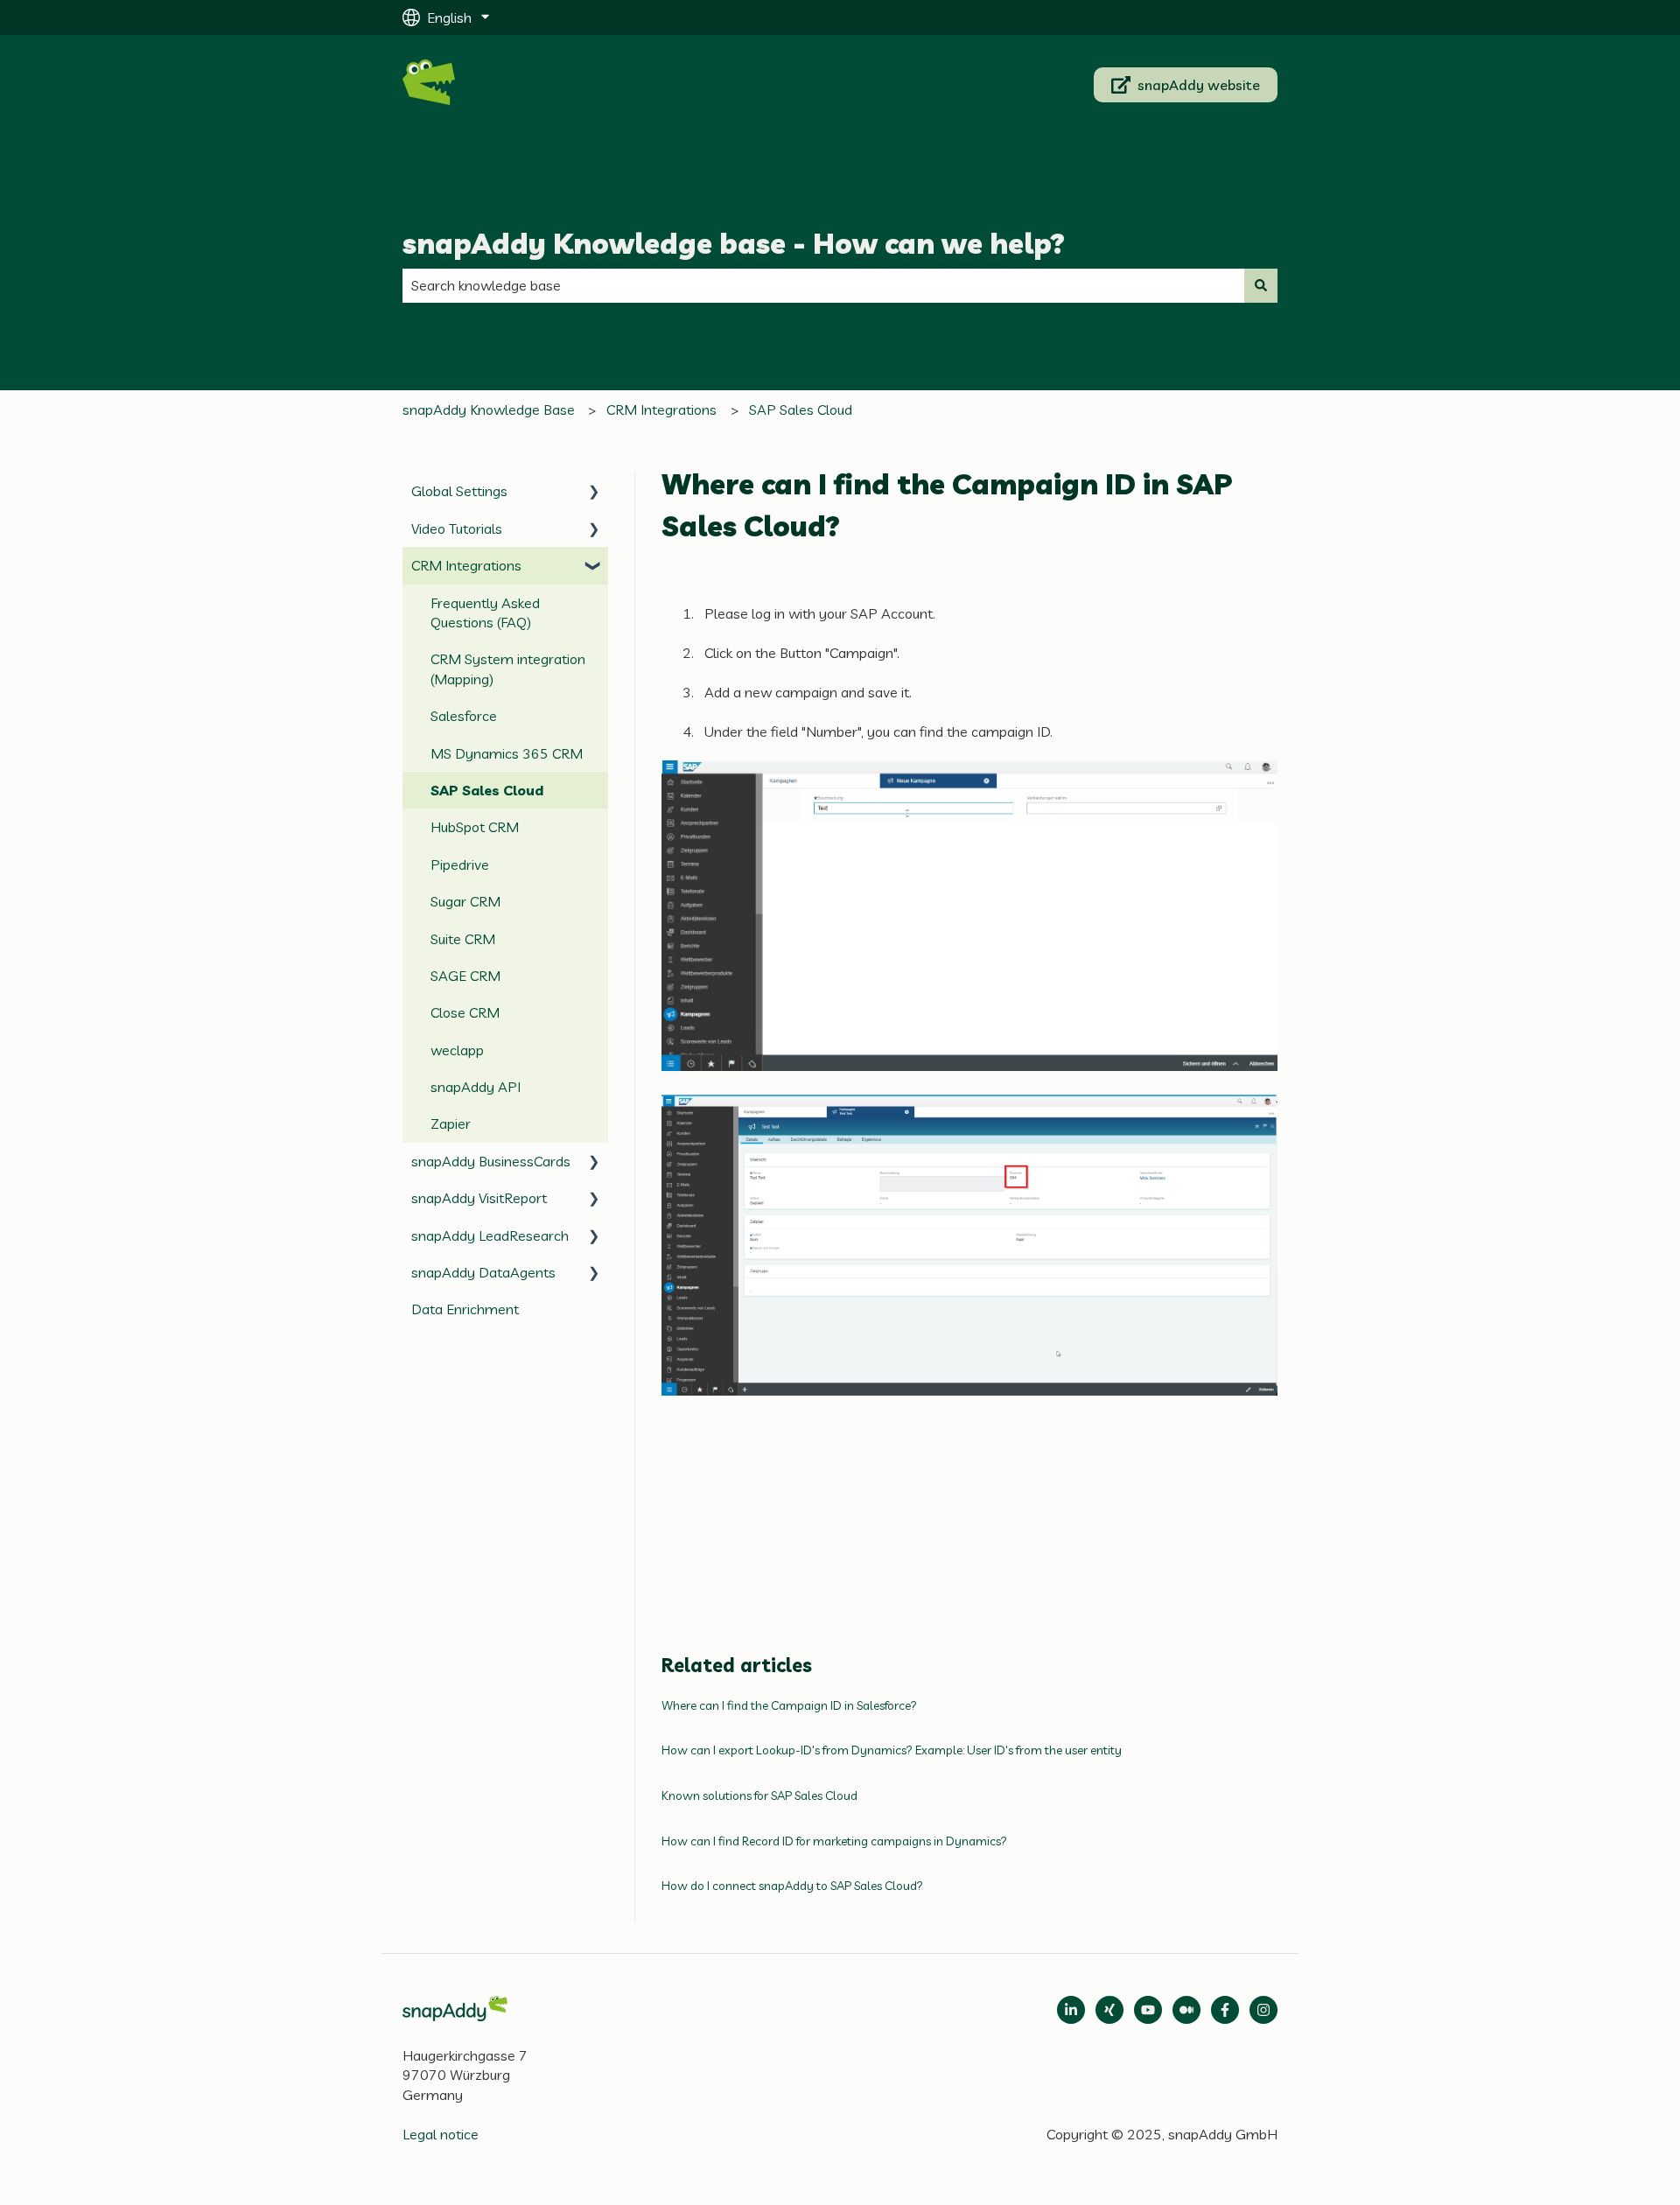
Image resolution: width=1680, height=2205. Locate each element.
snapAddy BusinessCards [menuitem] (491, 1161)
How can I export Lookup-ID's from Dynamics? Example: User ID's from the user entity (892, 1750)
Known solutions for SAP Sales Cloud (759, 1795)
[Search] (1261, 285)
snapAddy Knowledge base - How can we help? (734, 243)
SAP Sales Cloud (801, 409)
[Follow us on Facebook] (1225, 2010)
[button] (594, 492)
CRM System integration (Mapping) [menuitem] (508, 668)
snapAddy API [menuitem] (476, 1087)
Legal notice (441, 2134)
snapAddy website (1199, 85)
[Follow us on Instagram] (1263, 2010)
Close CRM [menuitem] (465, 1012)
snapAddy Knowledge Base (489, 409)
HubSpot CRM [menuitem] (475, 827)
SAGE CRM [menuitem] (465, 976)
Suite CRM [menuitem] (463, 939)
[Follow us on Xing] (1109, 2010)
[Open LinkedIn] (1071, 2010)
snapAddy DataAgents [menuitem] (483, 1272)
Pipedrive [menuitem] (460, 864)
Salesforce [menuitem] (464, 716)
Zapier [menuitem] (451, 1123)
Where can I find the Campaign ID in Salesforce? (789, 1705)
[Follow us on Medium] (1148, 2010)
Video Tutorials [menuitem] (457, 528)
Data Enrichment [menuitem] (465, 1309)
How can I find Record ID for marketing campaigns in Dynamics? (834, 1841)
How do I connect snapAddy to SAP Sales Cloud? (792, 1886)
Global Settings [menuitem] (459, 491)
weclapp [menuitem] (457, 1050)
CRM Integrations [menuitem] (466, 565)
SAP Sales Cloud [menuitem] (487, 790)
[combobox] (823, 285)
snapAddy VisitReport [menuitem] (479, 1198)
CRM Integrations (661, 409)
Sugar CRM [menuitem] (465, 901)
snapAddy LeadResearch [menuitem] (490, 1235)
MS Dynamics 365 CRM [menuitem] (507, 753)
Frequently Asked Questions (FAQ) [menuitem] (485, 612)
